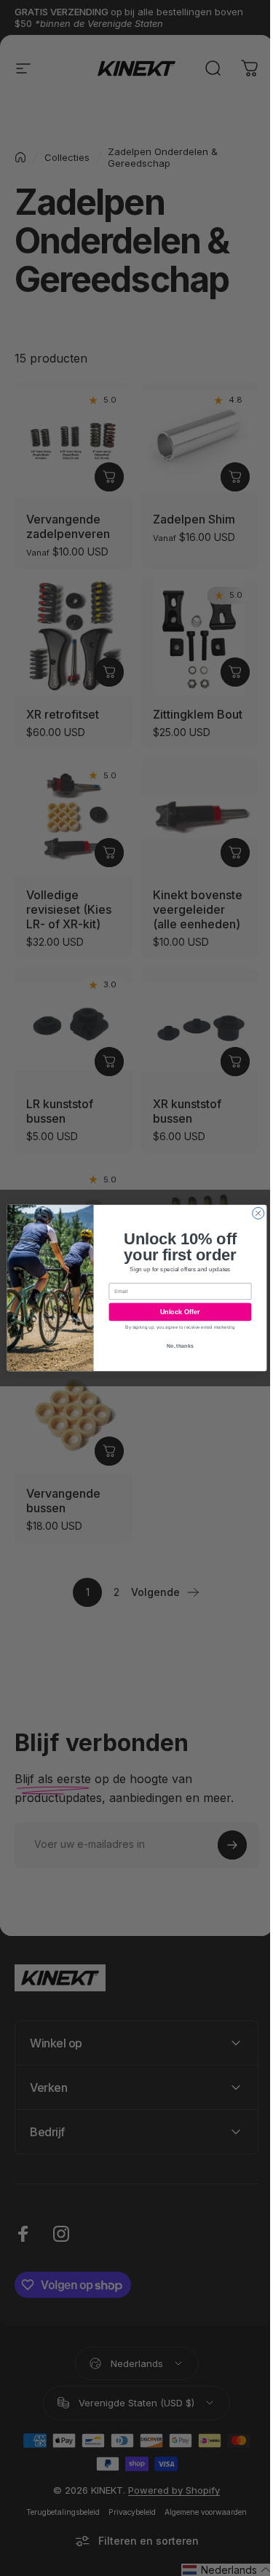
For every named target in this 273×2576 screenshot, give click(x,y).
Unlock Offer (174, 1312)
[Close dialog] (253, 1213)
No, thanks (175, 1346)
